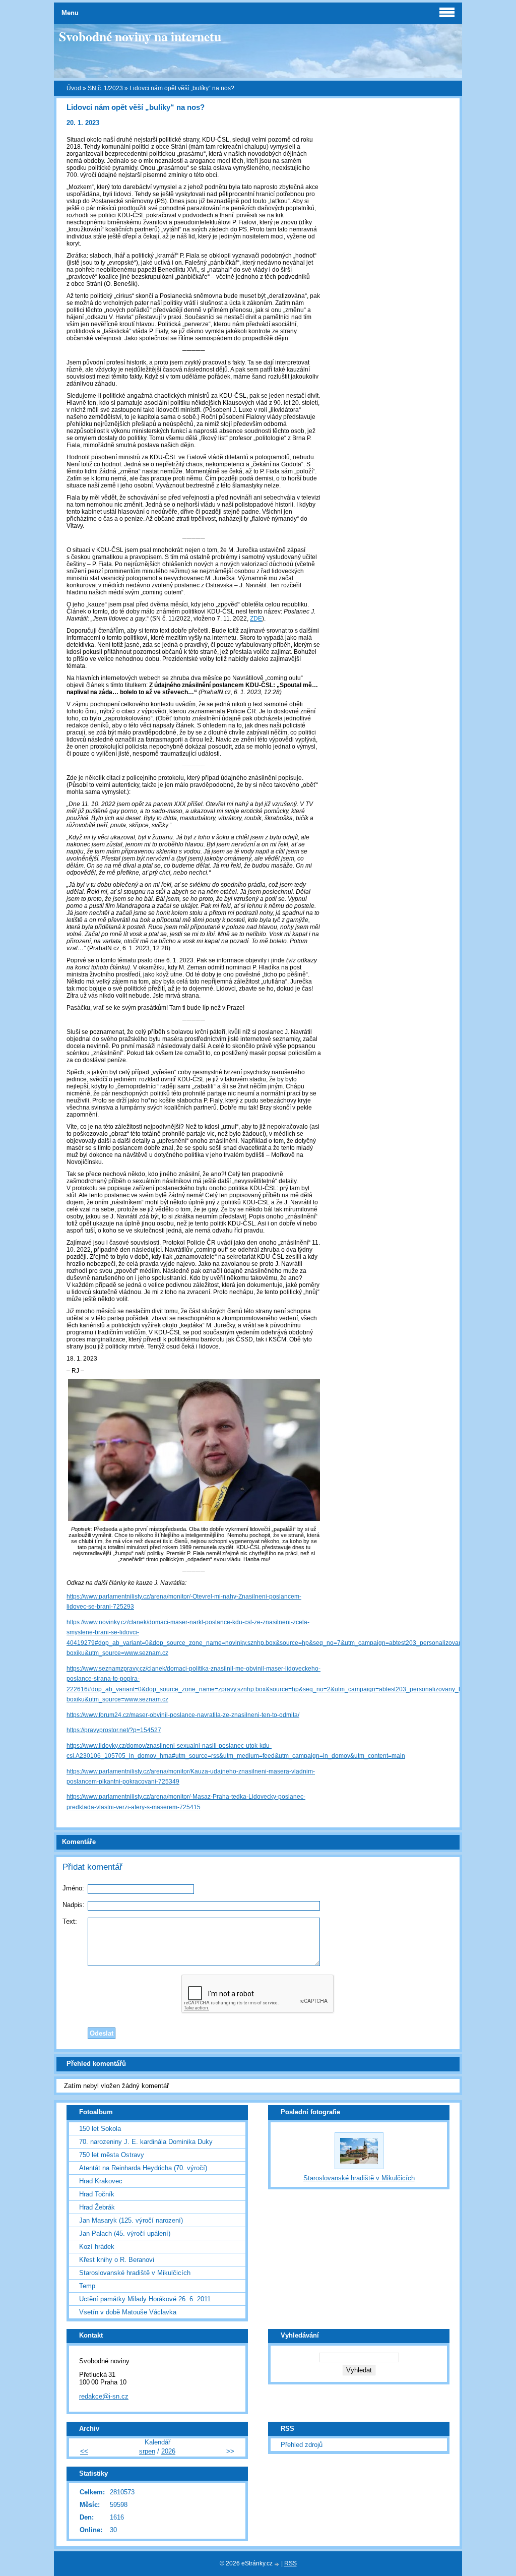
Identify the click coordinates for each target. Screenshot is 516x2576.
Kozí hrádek (97, 2247)
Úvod (74, 88)
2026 (168, 2451)
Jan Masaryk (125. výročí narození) (131, 2220)
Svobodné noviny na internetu (140, 36)
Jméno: (73, 1888)
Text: (70, 1921)
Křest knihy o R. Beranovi (117, 2260)
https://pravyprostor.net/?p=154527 (114, 1730)
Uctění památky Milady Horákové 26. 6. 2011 (145, 2299)
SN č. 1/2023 (105, 88)
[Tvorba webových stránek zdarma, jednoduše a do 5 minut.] (278, 2564)
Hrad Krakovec (101, 2181)
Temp (87, 2286)
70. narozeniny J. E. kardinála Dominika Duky (146, 2142)
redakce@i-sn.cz (104, 2396)
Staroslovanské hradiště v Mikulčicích (135, 2273)
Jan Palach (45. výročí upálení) (125, 2233)
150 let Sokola (100, 2129)
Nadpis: (74, 1905)
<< (84, 2451)
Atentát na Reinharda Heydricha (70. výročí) (143, 2168)
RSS (291, 2563)
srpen (147, 2451)
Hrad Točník (97, 2194)
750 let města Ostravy (112, 2155)
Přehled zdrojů (302, 2445)
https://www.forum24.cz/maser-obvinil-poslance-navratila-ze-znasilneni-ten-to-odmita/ (183, 1715)
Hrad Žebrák (97, 2207)
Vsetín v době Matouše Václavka (128, 2312)
